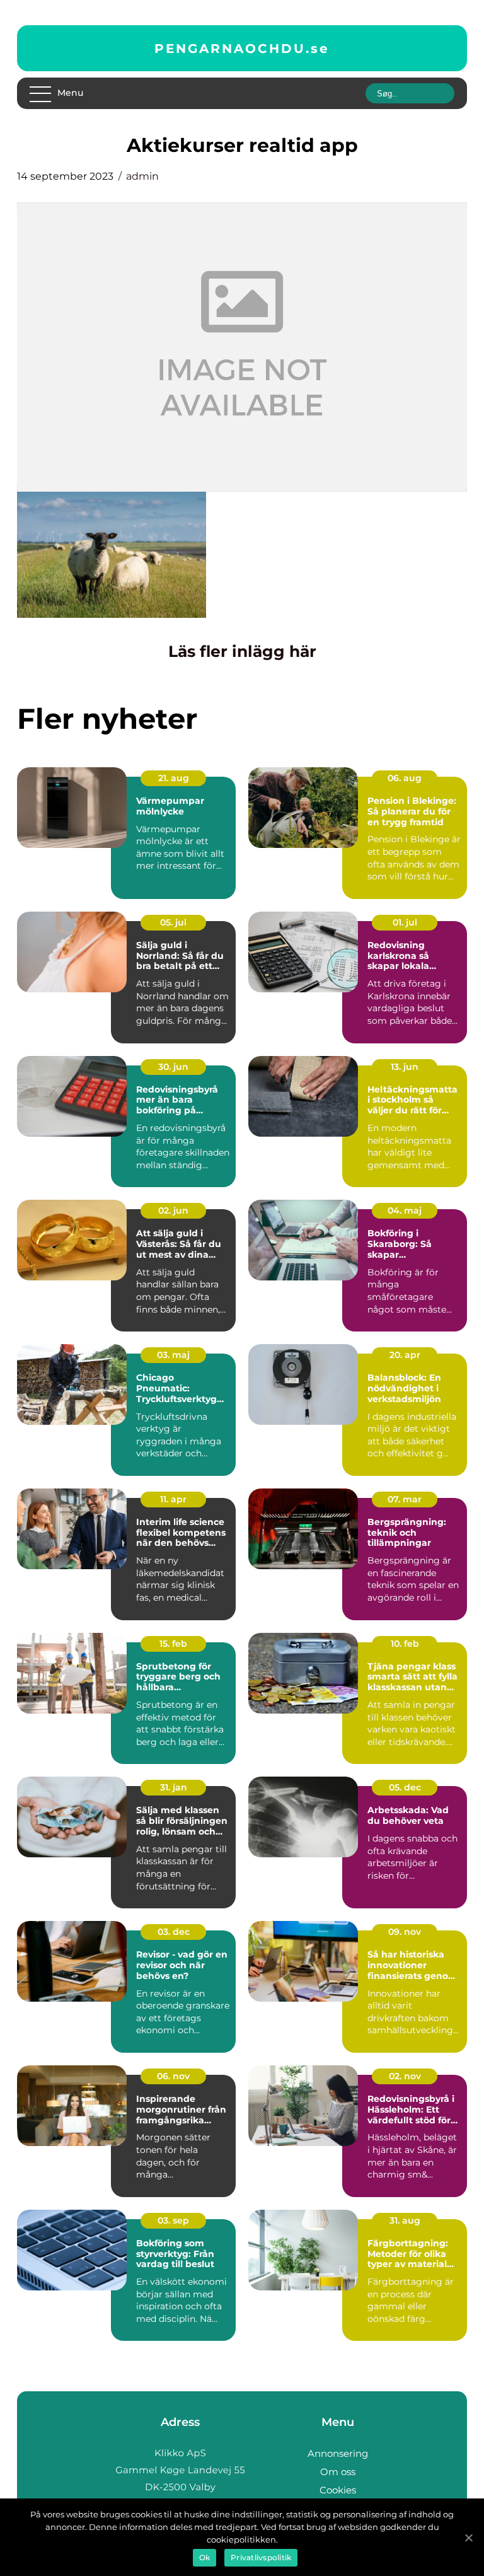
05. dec (405, 1787)
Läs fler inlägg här (242, 651)
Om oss (338, 2472)
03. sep (173, 2220)
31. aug (405, 2220)
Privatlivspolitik (261, 2557)
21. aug (174, 778)
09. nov (405, 1932)
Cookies (338, 2490)
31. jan (174, 1787)
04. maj (405, 1210)
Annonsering (338, 2453)
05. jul (173, 922)
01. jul (405, 922)
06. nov (173, 2076)
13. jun (405, 1067)
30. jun (173, 1067)
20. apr (405, 1355)
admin (142, 176)
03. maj (173, 1355)
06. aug (405, 778)
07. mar (405, 1499)
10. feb (405, 1644)
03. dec (174, 1932)
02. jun (173, 1210)
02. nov (405, 2076)
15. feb (173, 1644)
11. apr (173, 1499)
